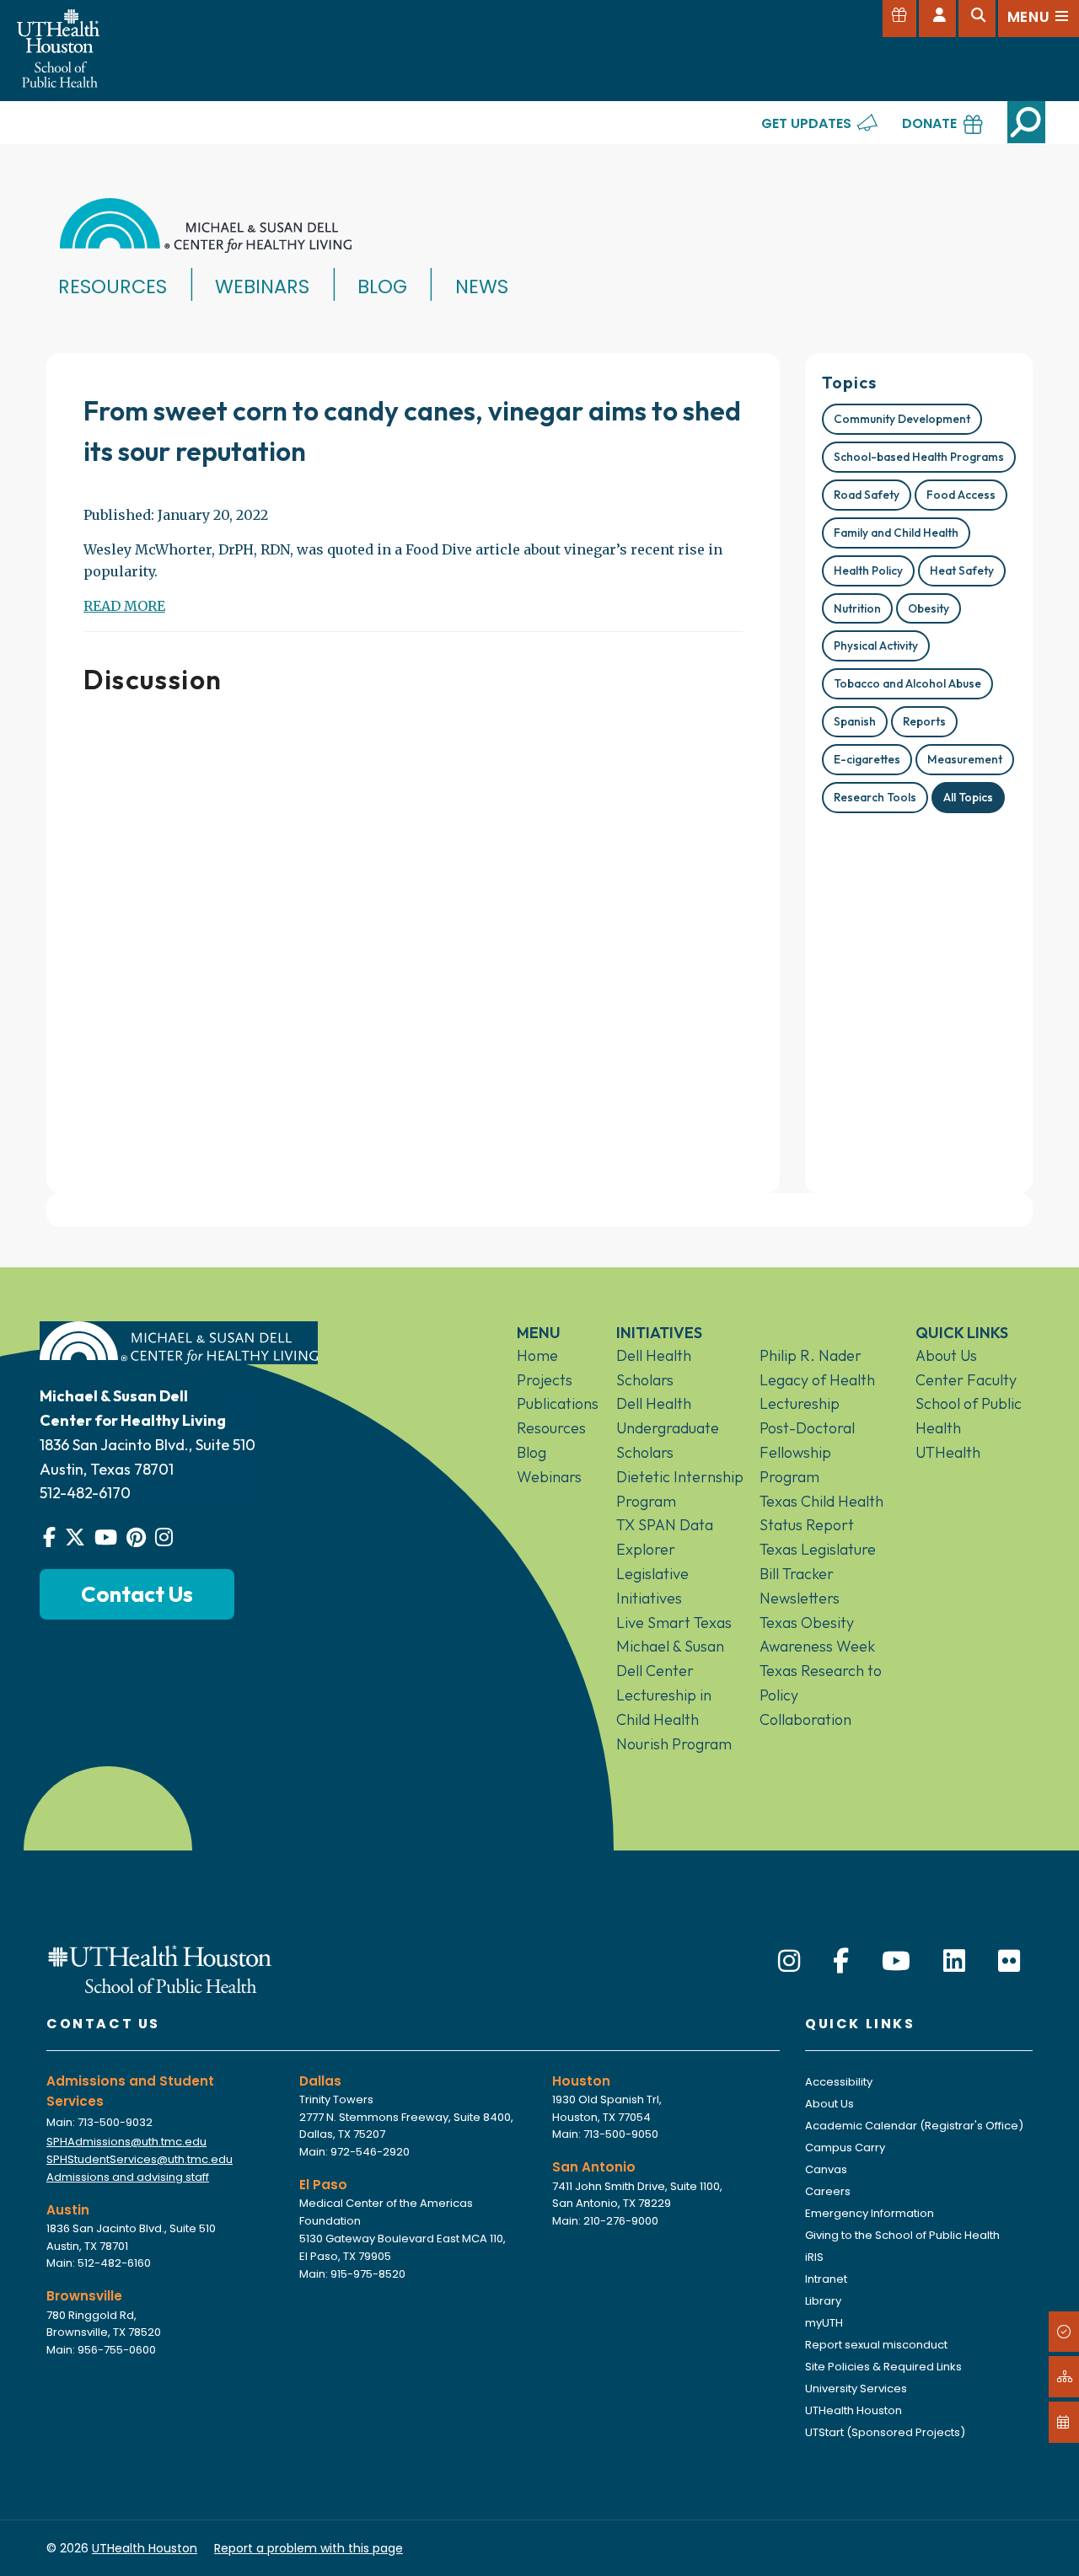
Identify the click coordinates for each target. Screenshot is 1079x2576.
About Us (946, 1355)
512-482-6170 (85, 1493)
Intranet (826, 2279)
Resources (113, 287)
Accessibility (839, 2082)
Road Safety (867, 495)
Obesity (929, 608)
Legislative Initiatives (652, 1586)
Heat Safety (962, 570)
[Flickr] (1009, 1961)
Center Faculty (966, 1380)
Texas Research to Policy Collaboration (821, 1695)
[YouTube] (896, 1961)
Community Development (902, 419)
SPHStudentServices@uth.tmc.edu (140, 2159)
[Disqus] (413, 937)
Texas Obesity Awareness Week (817, 1635)
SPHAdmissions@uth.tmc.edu (126, 2142)
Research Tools (875, 797)
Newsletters (800, 1598)
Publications (554, 1403)
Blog (382, 287)
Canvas (826, 2169)
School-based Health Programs (919, 457)
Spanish (855, 721)
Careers (828, 2191)
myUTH (824, 2323)
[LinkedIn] (954, 1961)
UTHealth (948, 1452)
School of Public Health (969, 1416)
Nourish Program (674, 1744)
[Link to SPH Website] (160, 1968)
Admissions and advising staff (128, 2177)
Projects (545, 1380)
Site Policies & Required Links (883, 2367)
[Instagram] (789, 1961)
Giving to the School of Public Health (902, 2235)
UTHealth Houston (854, 2410)
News (482, 287)
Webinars (262, 287)
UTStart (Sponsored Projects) (885, 2432)
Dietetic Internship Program (680, 1489)
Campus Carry (845, 2148)
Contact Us (137, 1594)
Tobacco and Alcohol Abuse (907, 683)
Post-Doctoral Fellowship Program (807, 1452)
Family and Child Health (896, 533)
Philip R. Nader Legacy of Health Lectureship (817, 1380)
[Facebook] (841, 1961)
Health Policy (868, 570)
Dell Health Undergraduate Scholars (668, 1428)
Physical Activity (876, 645)
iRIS (814, 2257)
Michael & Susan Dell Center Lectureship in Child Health (670, 1682)
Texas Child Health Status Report (821, 1513)
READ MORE (124, 606)
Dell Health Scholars (654, 1368)
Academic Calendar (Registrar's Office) (914, 2126)
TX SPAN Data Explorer (665, 1537)
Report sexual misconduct (876, 2345)
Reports (924, 721)
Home (537, 1355)
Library (823, 2301)
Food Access (961, 495)
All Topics (968, 797)
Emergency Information (870, 2213)
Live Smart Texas (674, 1623)
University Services (856, 2389)
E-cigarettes (867, 759)
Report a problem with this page (309, 2548)
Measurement (965, 759)
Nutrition (857, 608)
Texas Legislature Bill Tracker (818, 1561)
